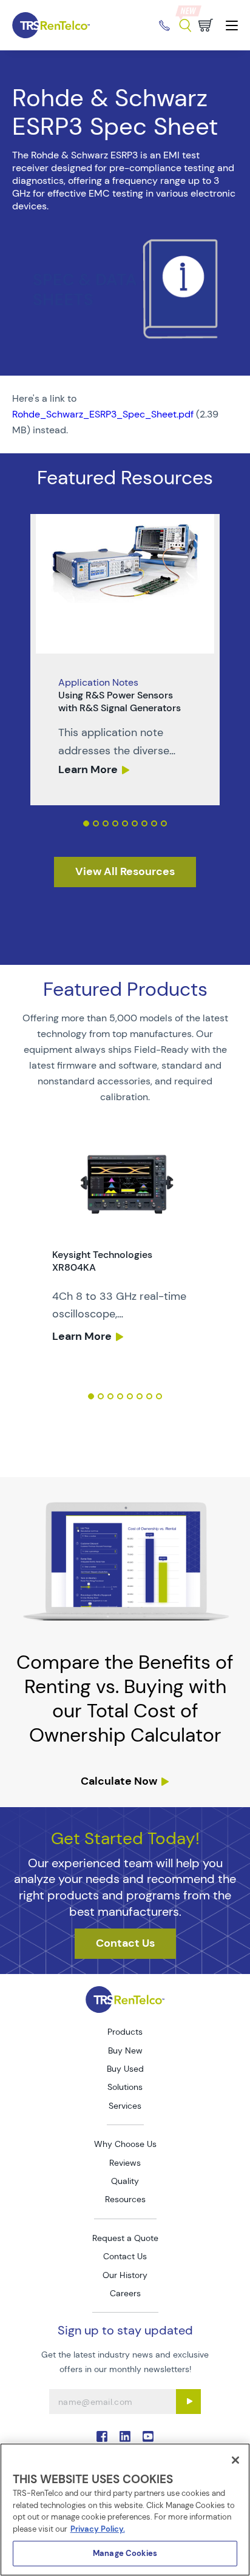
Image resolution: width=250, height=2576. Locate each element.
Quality (125, 2181)
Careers (125, 2293)
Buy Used (125, 2069)
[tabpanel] (125, 660)
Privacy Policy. (98, 2529)
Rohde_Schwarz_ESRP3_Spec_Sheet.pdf (103, 414)
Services (125, 2106)
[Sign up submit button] (188, 2402)
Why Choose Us (125, 2144)
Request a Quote (125, 2238)
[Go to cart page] (206, 25)
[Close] (235, 2460)
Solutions (125, 2087)
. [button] (125, 660)
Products (125, 2032)
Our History (125, 2275)
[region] (125, 2510)
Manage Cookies (125, 2553)
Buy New (125, 2050)
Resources (125, 2199)
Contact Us (125, 2256)
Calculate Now (119, 1781)
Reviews (125, 2163)
